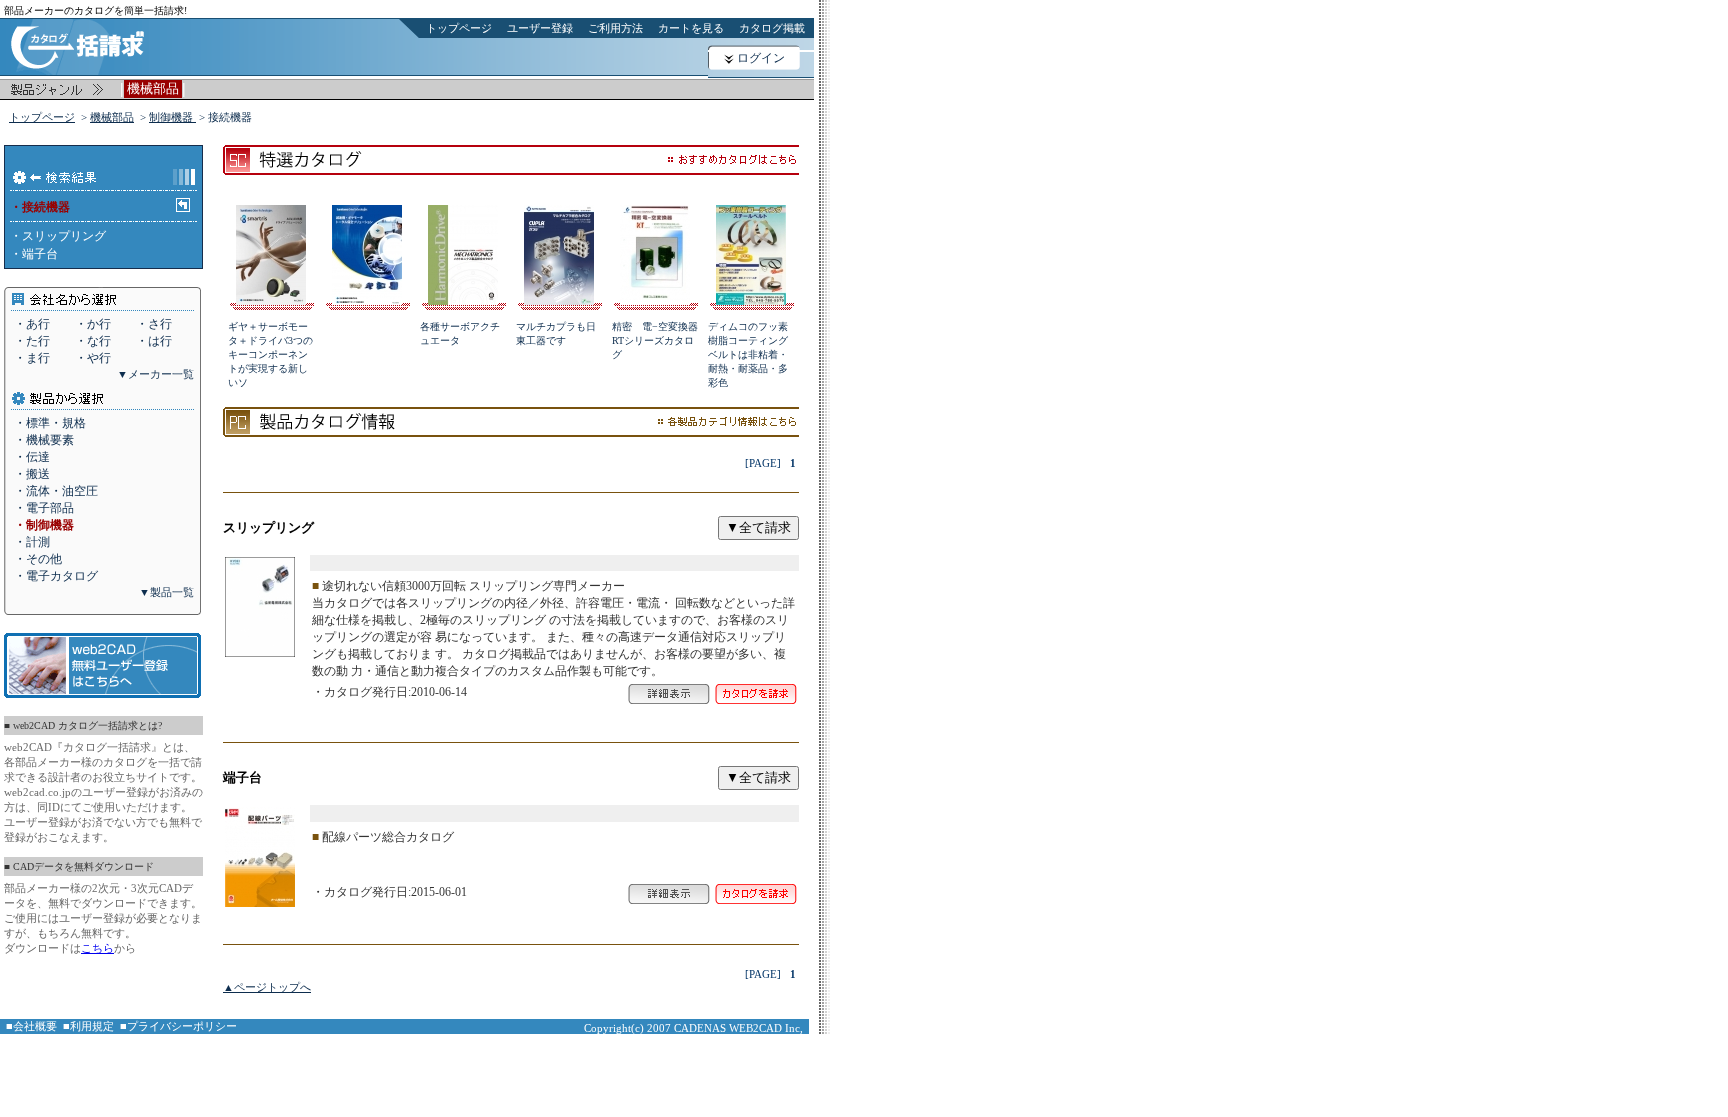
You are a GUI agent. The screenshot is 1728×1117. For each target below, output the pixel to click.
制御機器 (172, 117)
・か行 (93, 324)
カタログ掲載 (772, 28)
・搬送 (32, 474)
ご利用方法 (615, 28)
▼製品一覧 (166, 592)
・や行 (93, 358)
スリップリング (64, 236)
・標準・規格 (50, 423)
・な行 (93, 341)
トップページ (459, 28)
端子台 (40, 254)
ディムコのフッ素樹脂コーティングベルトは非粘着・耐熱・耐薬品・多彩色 (748, 354)
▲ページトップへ (267, 987)
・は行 (154, 341)
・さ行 (154, 324)
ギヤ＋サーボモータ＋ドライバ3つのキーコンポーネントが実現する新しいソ (270, 354)
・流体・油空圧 (56, 491)
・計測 (32, 542)
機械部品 (112, 117)
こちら (97, 948)
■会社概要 (31, 1026)
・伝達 (32, 457)
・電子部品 (44, 508)
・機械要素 (44, 440)
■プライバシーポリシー (178, 1026)
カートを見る (691, 28)
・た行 (32, 341)
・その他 (38, 559)
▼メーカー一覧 (155, 374)
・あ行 (32, 324)
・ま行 (32, 358)
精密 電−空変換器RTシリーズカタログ (655, 340)
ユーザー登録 (540, 28)
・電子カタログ (56, 576)
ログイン (761, 58)
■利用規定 (88, 1026)
